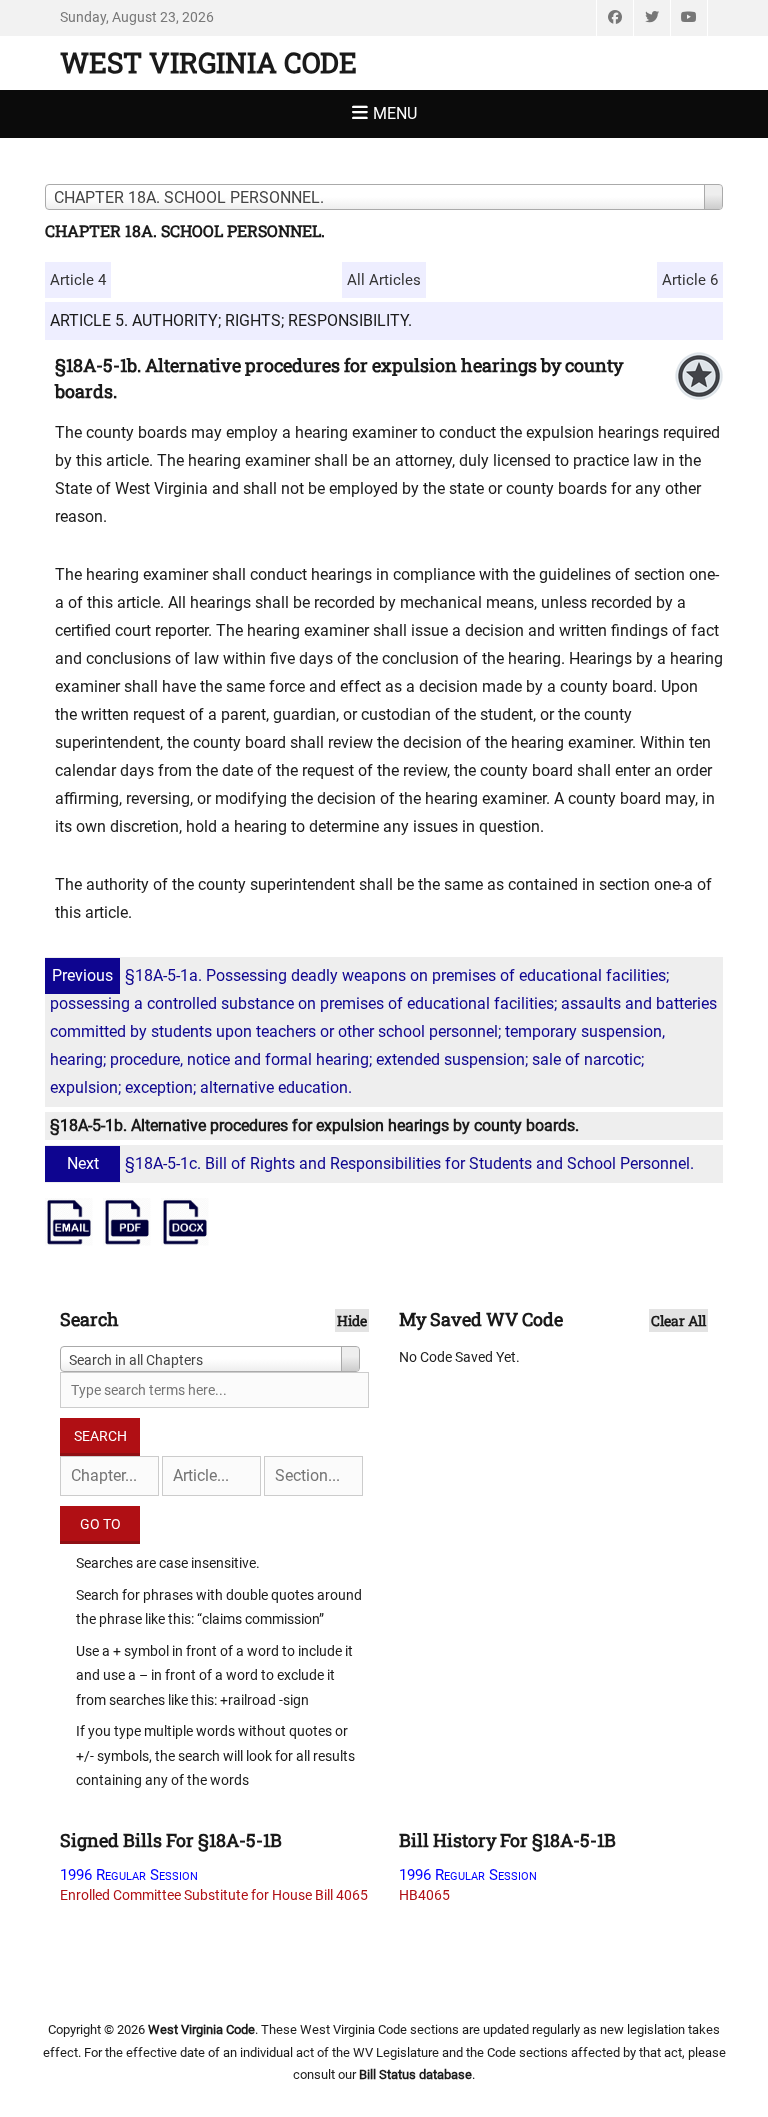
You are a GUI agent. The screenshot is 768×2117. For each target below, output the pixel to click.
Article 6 (690, 280)
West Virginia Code (208, 62)
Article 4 (78, 280)
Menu (395, 113)
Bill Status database (415, 2074)
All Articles (384, 280)
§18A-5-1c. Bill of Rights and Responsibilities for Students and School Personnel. (380, 1163)
